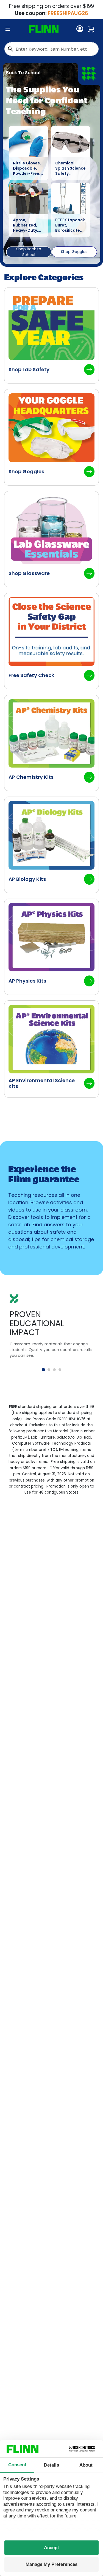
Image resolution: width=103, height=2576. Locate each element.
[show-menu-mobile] (8, 29)
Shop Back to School (29, 252)
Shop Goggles (74, 252)
